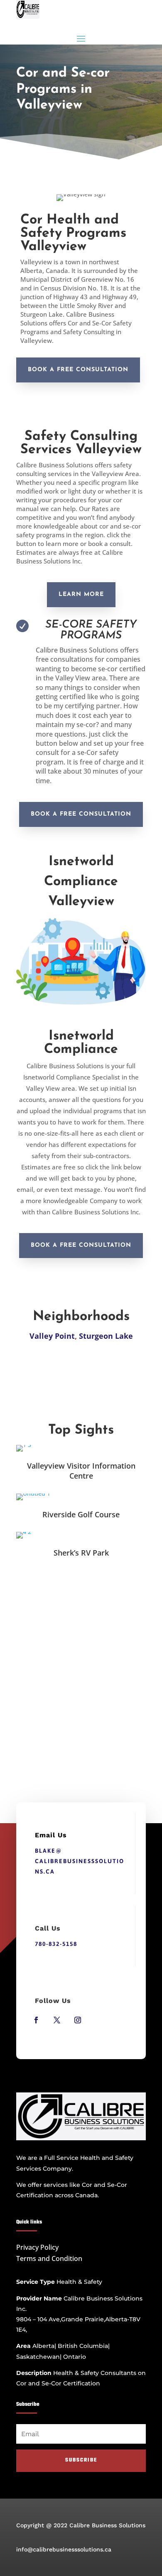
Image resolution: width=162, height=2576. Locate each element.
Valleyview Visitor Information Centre (81, 1471)
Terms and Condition (49, 2258)
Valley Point (52, 1336)
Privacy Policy (37, 2247)
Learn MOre (81, 594)
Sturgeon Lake (106, 1336)
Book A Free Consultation (78, 370)
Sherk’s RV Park (81, 1553)
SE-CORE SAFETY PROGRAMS (91, 630)
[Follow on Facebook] (36, 2020)
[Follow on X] (57, 2020)
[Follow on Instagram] (78, 2020)
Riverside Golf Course (81, 1514)
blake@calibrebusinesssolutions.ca (80, 1861)
